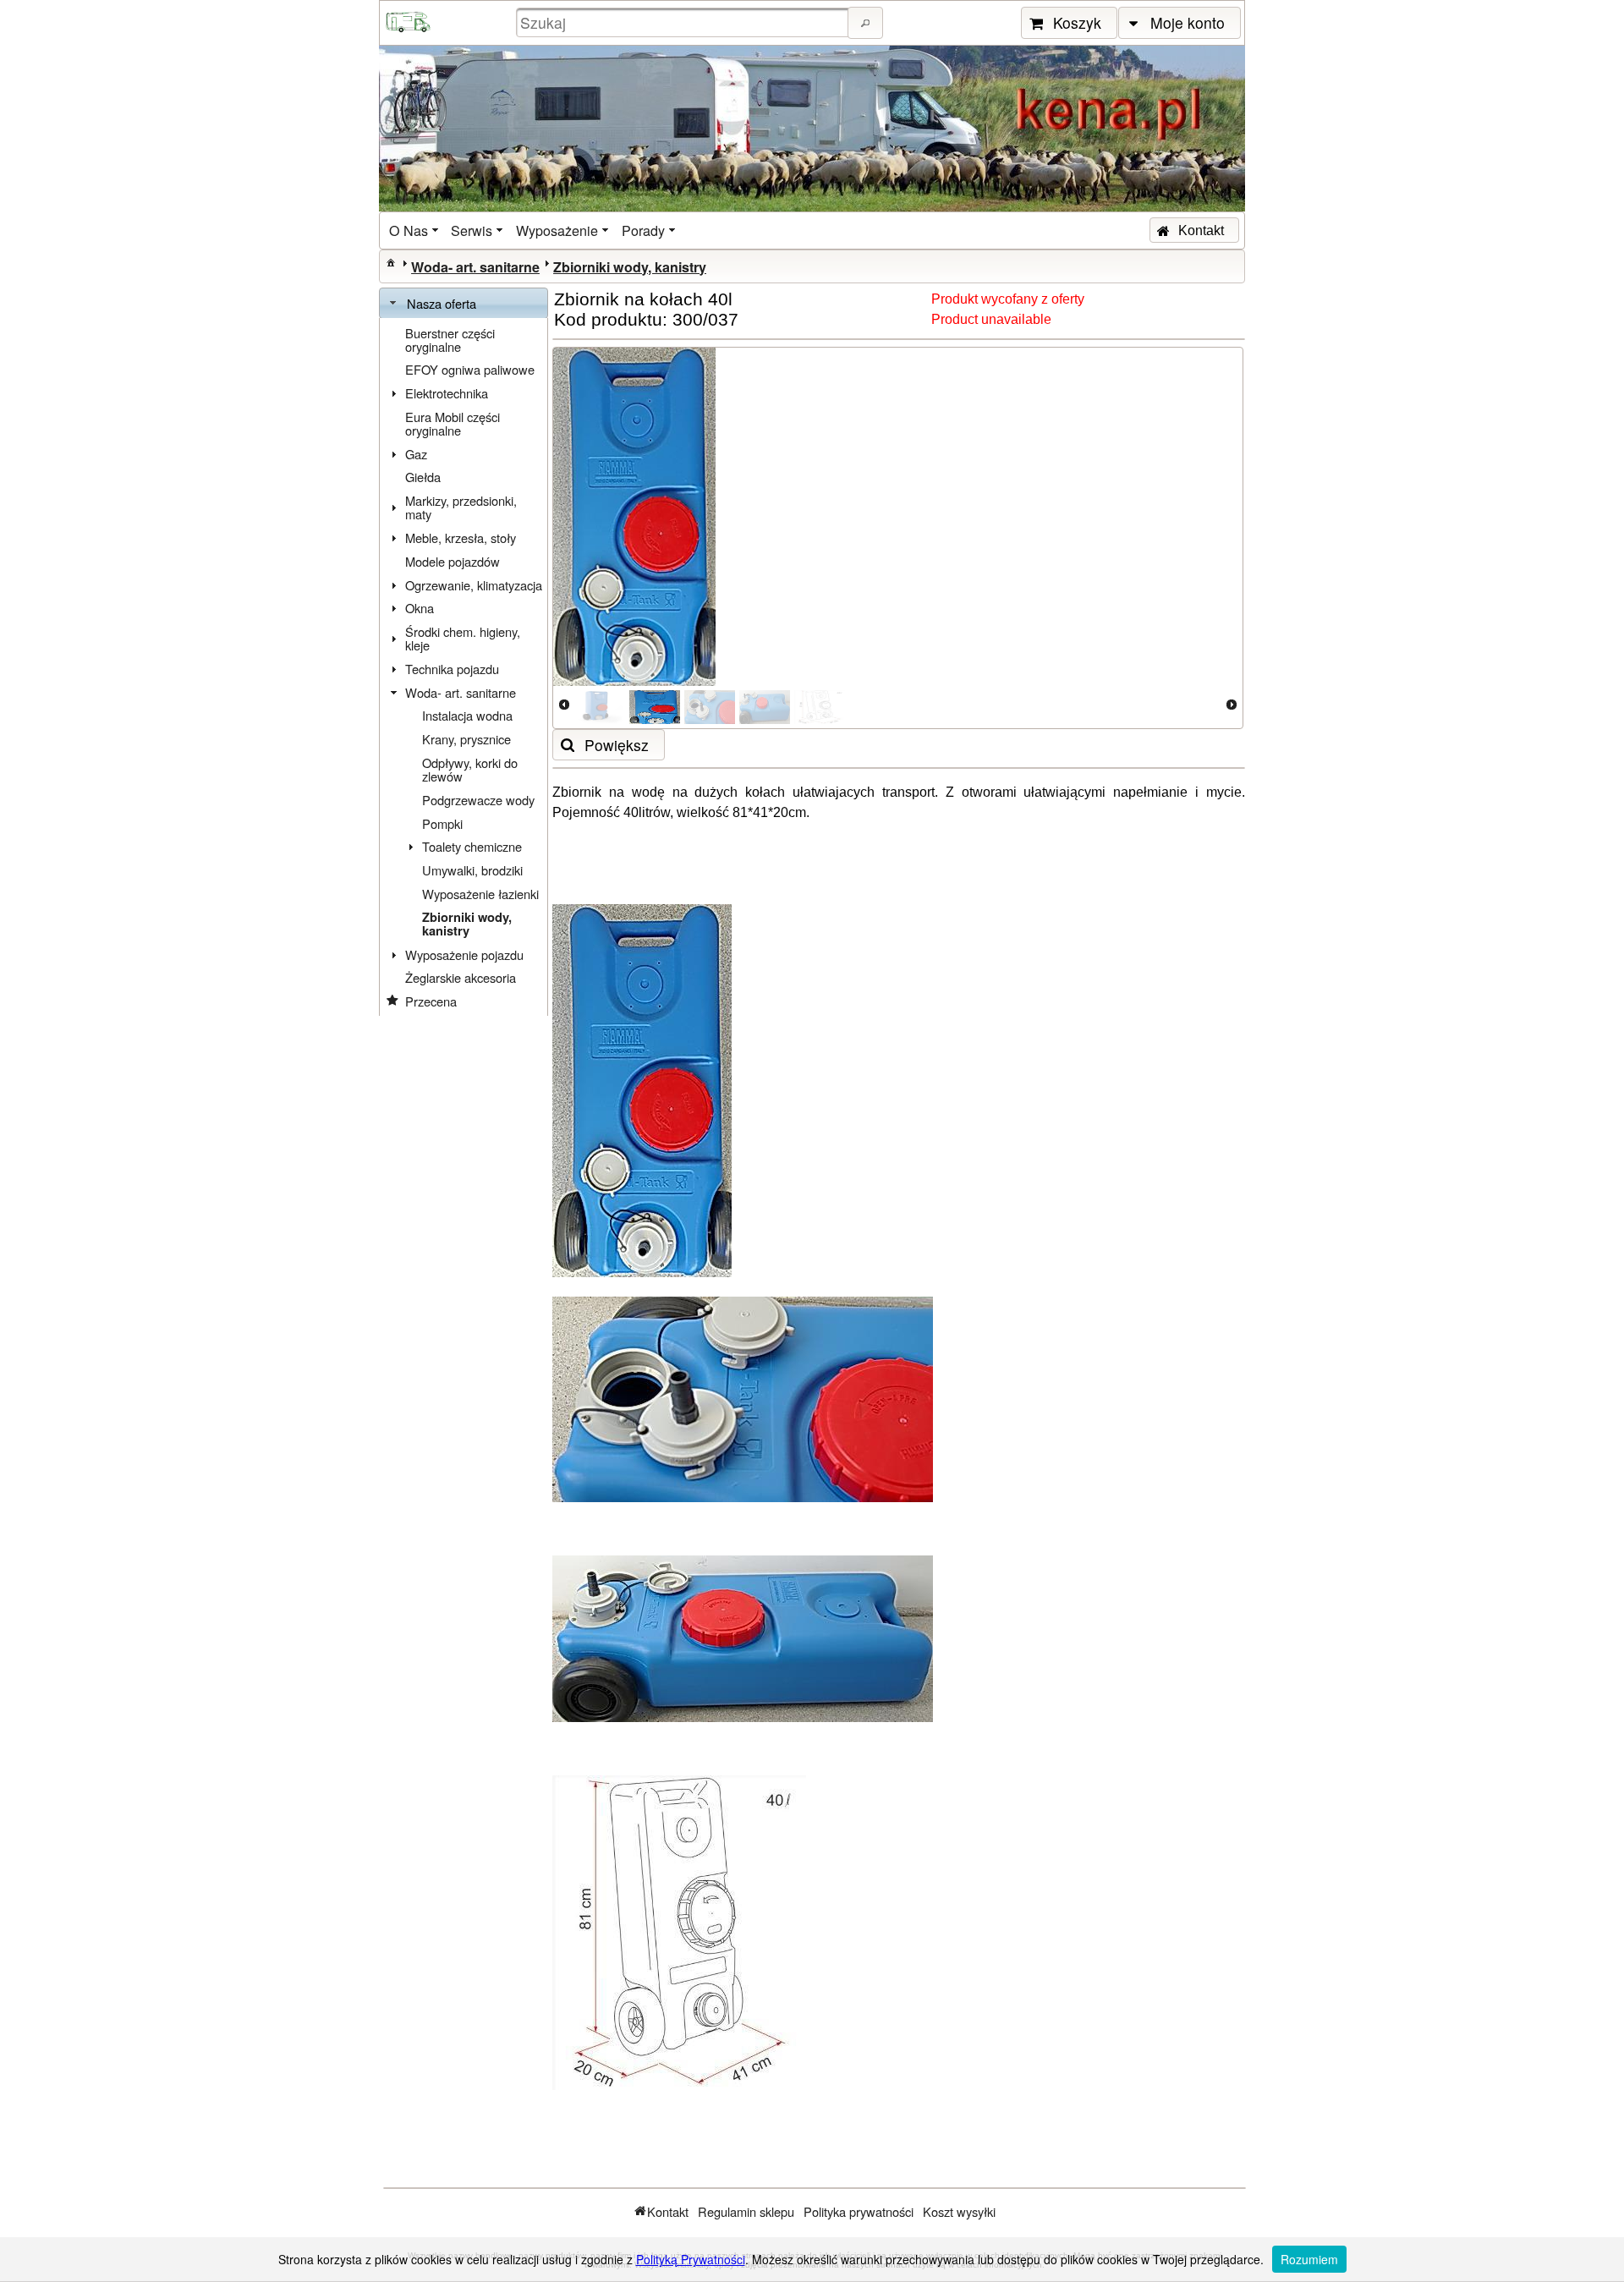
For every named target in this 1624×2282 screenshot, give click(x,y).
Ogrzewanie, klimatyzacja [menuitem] (474, 585)
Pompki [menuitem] (442, 823)
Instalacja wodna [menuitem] (467, 715)
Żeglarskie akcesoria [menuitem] (461, 977)
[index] (391, 262)
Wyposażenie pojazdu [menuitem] (464, 954)
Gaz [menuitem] (416, 454)
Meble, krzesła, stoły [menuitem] (461, 538)
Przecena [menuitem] (431, 1001)
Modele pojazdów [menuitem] (453, 561)
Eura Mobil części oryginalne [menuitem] (453, 423)
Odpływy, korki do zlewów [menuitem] (470, 769)
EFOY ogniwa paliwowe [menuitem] (470, 369)
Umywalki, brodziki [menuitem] (472, 870)
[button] (865, 23)
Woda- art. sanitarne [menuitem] (461, 692)
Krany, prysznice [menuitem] (466, 739)
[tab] (464, 304)
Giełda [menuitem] (423, 477)
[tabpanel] (464, 667)
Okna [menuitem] (420, 608)
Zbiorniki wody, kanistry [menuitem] (467, 924)
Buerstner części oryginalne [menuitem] (450, 340)
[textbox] (684, 22)
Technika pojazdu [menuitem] (452, 669)
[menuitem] (415, 230)
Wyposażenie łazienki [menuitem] (480, 894)
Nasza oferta (442, 303)
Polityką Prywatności (691, 2259)
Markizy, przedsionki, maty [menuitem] (461, 507)
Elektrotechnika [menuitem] (447, 393)
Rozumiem (1309, 2259)
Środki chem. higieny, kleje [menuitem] (463, 638)
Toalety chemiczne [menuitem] (472, 846)
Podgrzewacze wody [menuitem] (478, 800)
